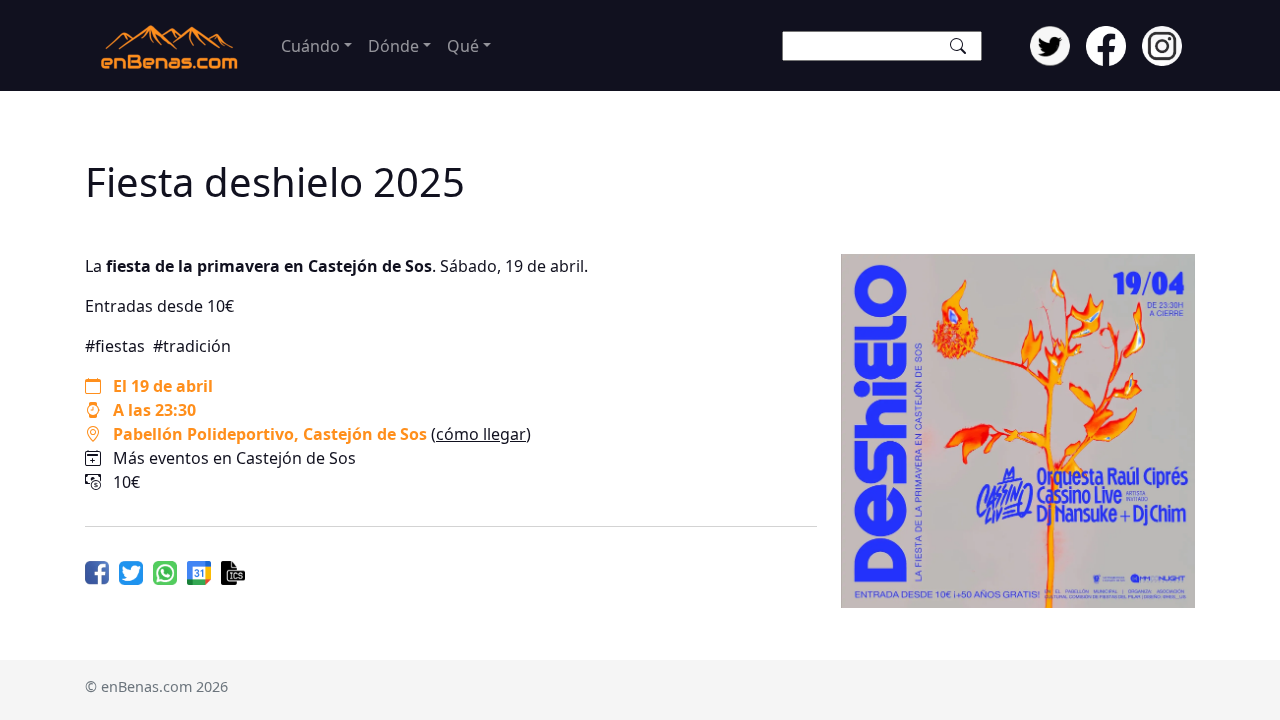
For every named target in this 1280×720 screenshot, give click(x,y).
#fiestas (115, 346)
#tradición (192, 346)
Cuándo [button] (310, 46)
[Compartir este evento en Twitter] (131, 571)
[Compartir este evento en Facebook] (97, 571)
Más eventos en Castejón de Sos (234, 458)
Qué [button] (463, 46)
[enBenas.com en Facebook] (1106, 44)
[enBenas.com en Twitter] (1050, 44)
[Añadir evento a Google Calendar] (199, 571)
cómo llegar (481, 434)
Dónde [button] (393, 46)
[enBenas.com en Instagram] (1162, 44)
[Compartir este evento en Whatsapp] (165, 571)
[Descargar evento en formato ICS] (233, 571)
